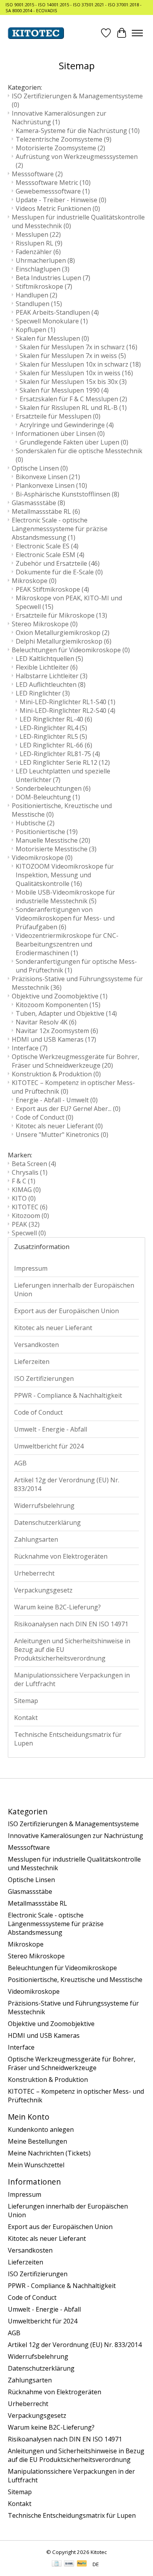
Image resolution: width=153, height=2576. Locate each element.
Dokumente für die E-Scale (59, 572)
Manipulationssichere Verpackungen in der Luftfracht (72, 1679)
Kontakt (26, 1718)
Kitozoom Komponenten (58, 1005)
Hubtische (35, 823)
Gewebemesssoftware (53, 191)
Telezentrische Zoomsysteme (64, 139)
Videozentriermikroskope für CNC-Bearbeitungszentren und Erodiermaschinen (67, 944)
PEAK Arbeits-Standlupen (57, 312)
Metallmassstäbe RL (46, 511)
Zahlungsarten (36, 1539)
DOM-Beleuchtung (48, 797)
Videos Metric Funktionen (58, 209)
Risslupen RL (39, 243)
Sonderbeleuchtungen (53, 788)
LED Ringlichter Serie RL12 (65, 762)
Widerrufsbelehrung (44, 1506)
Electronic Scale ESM (50, 555)
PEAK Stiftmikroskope (52, 589)
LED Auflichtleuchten (51, 685)
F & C (24, 1181)
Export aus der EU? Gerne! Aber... (68, 1109)
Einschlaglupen (43, 269)
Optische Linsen (40, 468)
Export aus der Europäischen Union (66, 1311)
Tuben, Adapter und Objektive (66, 1013)
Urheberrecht (34, 1573)
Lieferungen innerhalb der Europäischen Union (74, 1290)
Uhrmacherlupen (45, 260)
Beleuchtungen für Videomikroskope (71, 650)
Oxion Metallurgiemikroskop (63, 633)
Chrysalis (30, 1172)
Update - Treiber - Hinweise (61, 200)
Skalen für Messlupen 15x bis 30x (73, 382)
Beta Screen (34, 1164)
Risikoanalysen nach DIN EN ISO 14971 (71, 1624)
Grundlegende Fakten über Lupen (74, 442)
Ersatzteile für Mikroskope (61, 615)
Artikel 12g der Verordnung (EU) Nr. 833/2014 (67, 1484)
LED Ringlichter (43, 693)
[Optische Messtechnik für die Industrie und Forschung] (36, 33)
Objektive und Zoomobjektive (60, 996)
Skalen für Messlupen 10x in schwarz (80, 364)
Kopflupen (36, 330)
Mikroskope (34, 581)
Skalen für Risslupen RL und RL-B (73, 408)
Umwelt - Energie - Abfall (51, 1429)
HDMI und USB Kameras (54, 1039)
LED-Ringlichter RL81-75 (60, 754)
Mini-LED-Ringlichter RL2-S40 (67, 710)
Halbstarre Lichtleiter (52, 676)
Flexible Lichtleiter (47, 667)
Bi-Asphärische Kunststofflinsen (67, 494)
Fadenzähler (38, 252)
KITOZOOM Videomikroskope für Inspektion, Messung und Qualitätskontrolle (65, 875)
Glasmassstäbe (38, 503)
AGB (20, 1463)
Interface (30, 1048)
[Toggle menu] (137, 33)
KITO (24, 1198)
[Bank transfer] (69, 2564)
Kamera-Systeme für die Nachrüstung (78, 131)
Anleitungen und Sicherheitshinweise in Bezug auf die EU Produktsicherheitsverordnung (72, 1650)
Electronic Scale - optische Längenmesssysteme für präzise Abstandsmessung (60, 529)
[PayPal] (82, 2564)
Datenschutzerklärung (47, 1522)
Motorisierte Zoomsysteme (60, 148)
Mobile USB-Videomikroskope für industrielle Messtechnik (65, 897)
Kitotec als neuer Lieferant (59, 1126)
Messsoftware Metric (53, 183)
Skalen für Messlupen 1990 (64, 390)
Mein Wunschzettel (36, 2165)
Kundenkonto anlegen (41, 2129)
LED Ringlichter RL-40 (56, 719)
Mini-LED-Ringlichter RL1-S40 (67, 702)
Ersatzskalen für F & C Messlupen (73, 399)
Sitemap (26, 1701)
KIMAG (26, 1190)
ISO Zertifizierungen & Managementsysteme (73, 1824)
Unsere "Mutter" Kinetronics (62, 1135)
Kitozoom (30, 1216)
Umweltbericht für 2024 (49, 1446)
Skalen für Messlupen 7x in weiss (73, 356)
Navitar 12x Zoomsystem (57, 1031)
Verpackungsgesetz (43, 1590)
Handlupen (36, 295)
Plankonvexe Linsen (51, 485)
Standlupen (39, 304)
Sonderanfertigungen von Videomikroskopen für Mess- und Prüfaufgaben (65, 918)
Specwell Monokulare (52, 321)
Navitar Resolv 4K (46, 1022)
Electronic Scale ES (47, 546)
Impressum (31, 1268)
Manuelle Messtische (53, 840)
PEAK (26, 1224)
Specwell (29, 1233)
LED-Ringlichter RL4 (53, 728)
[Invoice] (57, 2564)
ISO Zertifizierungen (44, 1378)
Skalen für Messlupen (52, 338)
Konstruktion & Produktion (56, 1074)
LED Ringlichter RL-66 (56, 745)
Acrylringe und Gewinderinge (67, 425)
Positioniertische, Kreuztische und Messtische (75, 1980)
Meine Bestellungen (37, 2141)
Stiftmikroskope (44, 286)
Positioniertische (47, 832)
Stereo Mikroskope (45, 624)
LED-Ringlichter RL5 (53, 736)
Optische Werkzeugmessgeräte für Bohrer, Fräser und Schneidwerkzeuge (76, 1061)
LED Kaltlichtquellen (49, 659)
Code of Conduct (45, 1117)
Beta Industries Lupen (53, 278)
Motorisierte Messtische (56, 849)
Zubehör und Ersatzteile (58, 563)
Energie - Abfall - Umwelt (57, 1100)
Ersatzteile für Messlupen (58, 416)
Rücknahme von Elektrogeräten (61, 1556)
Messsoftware (37, 174)
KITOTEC (30, 1207)
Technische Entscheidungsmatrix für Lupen (68, 1739)
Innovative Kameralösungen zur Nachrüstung (59, 118)
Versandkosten (36, 1345)
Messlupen (38, 234)
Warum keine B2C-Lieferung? (57, 1607)
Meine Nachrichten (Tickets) (49, 2153)
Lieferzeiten (32, 1362)
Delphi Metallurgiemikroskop (64, 641)
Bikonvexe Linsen (48, 477)
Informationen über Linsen (60, 434)
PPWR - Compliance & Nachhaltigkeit (68, 1395)
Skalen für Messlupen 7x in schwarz (78, 347)
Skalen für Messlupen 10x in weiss (76, 373)
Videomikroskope (42, 858)
